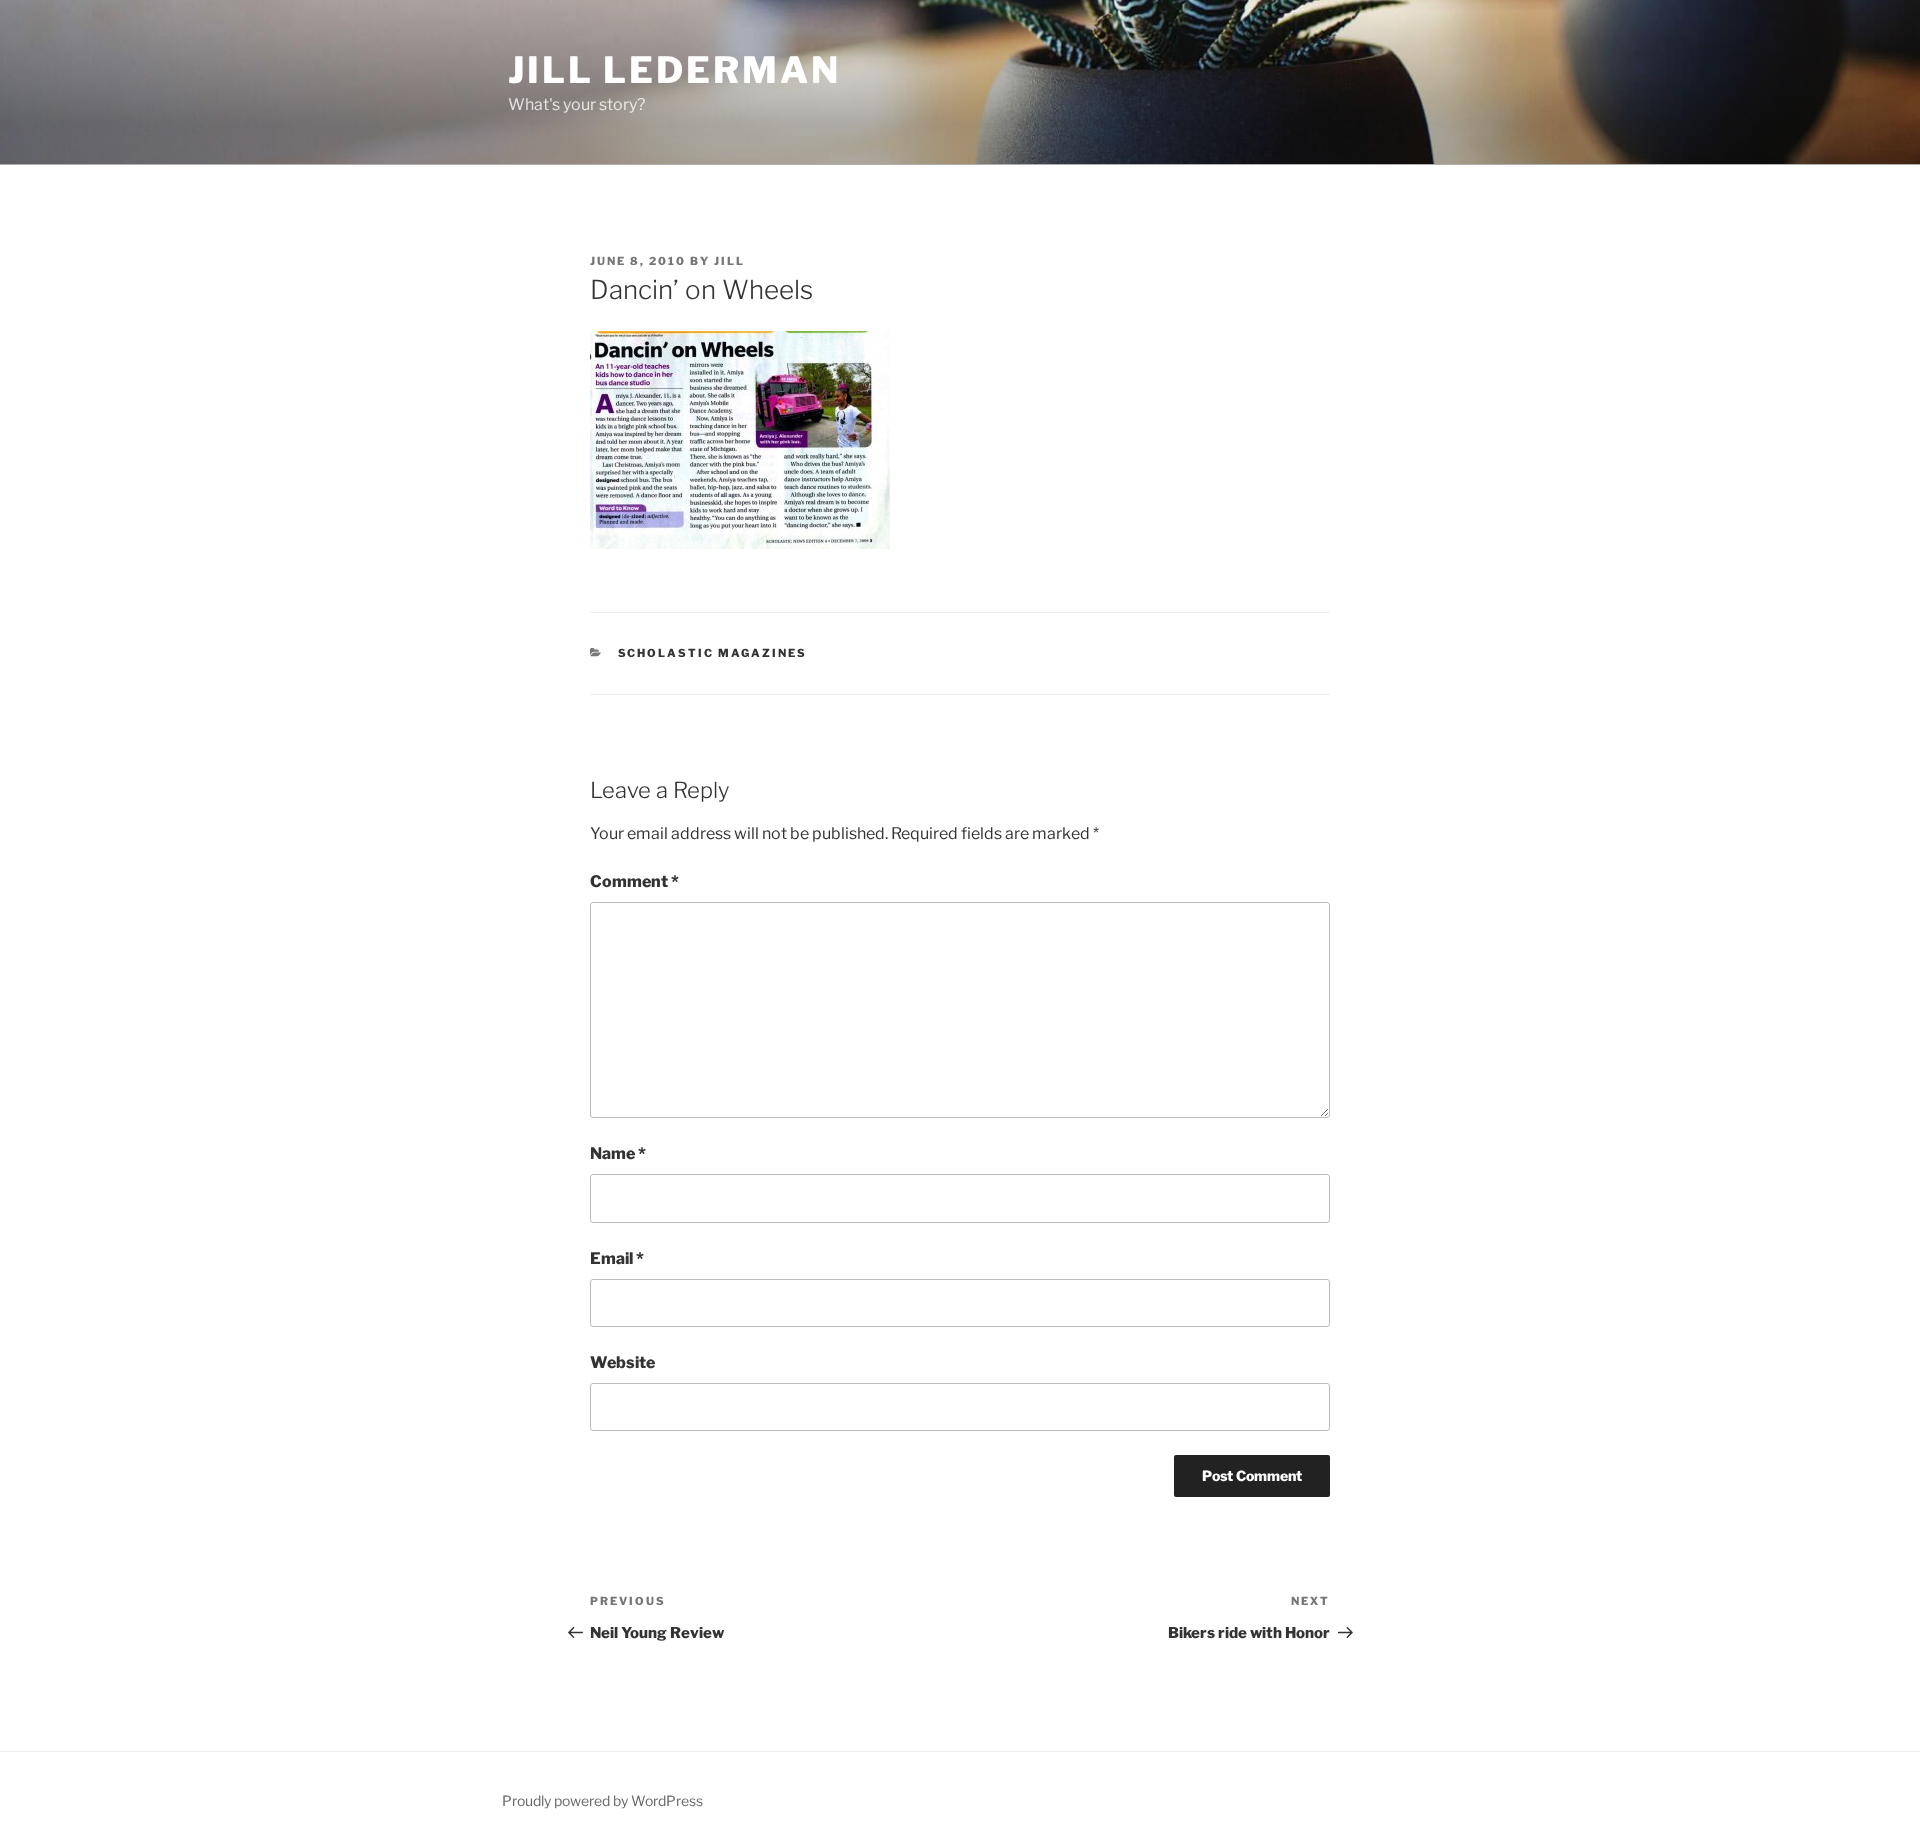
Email (617, 1258)
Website (622, 1362)
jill (729, 261)
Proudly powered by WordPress (602, 1800)
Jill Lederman (674, 70)
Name (618, 1153)
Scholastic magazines (713, 653)
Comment (634, 881)
